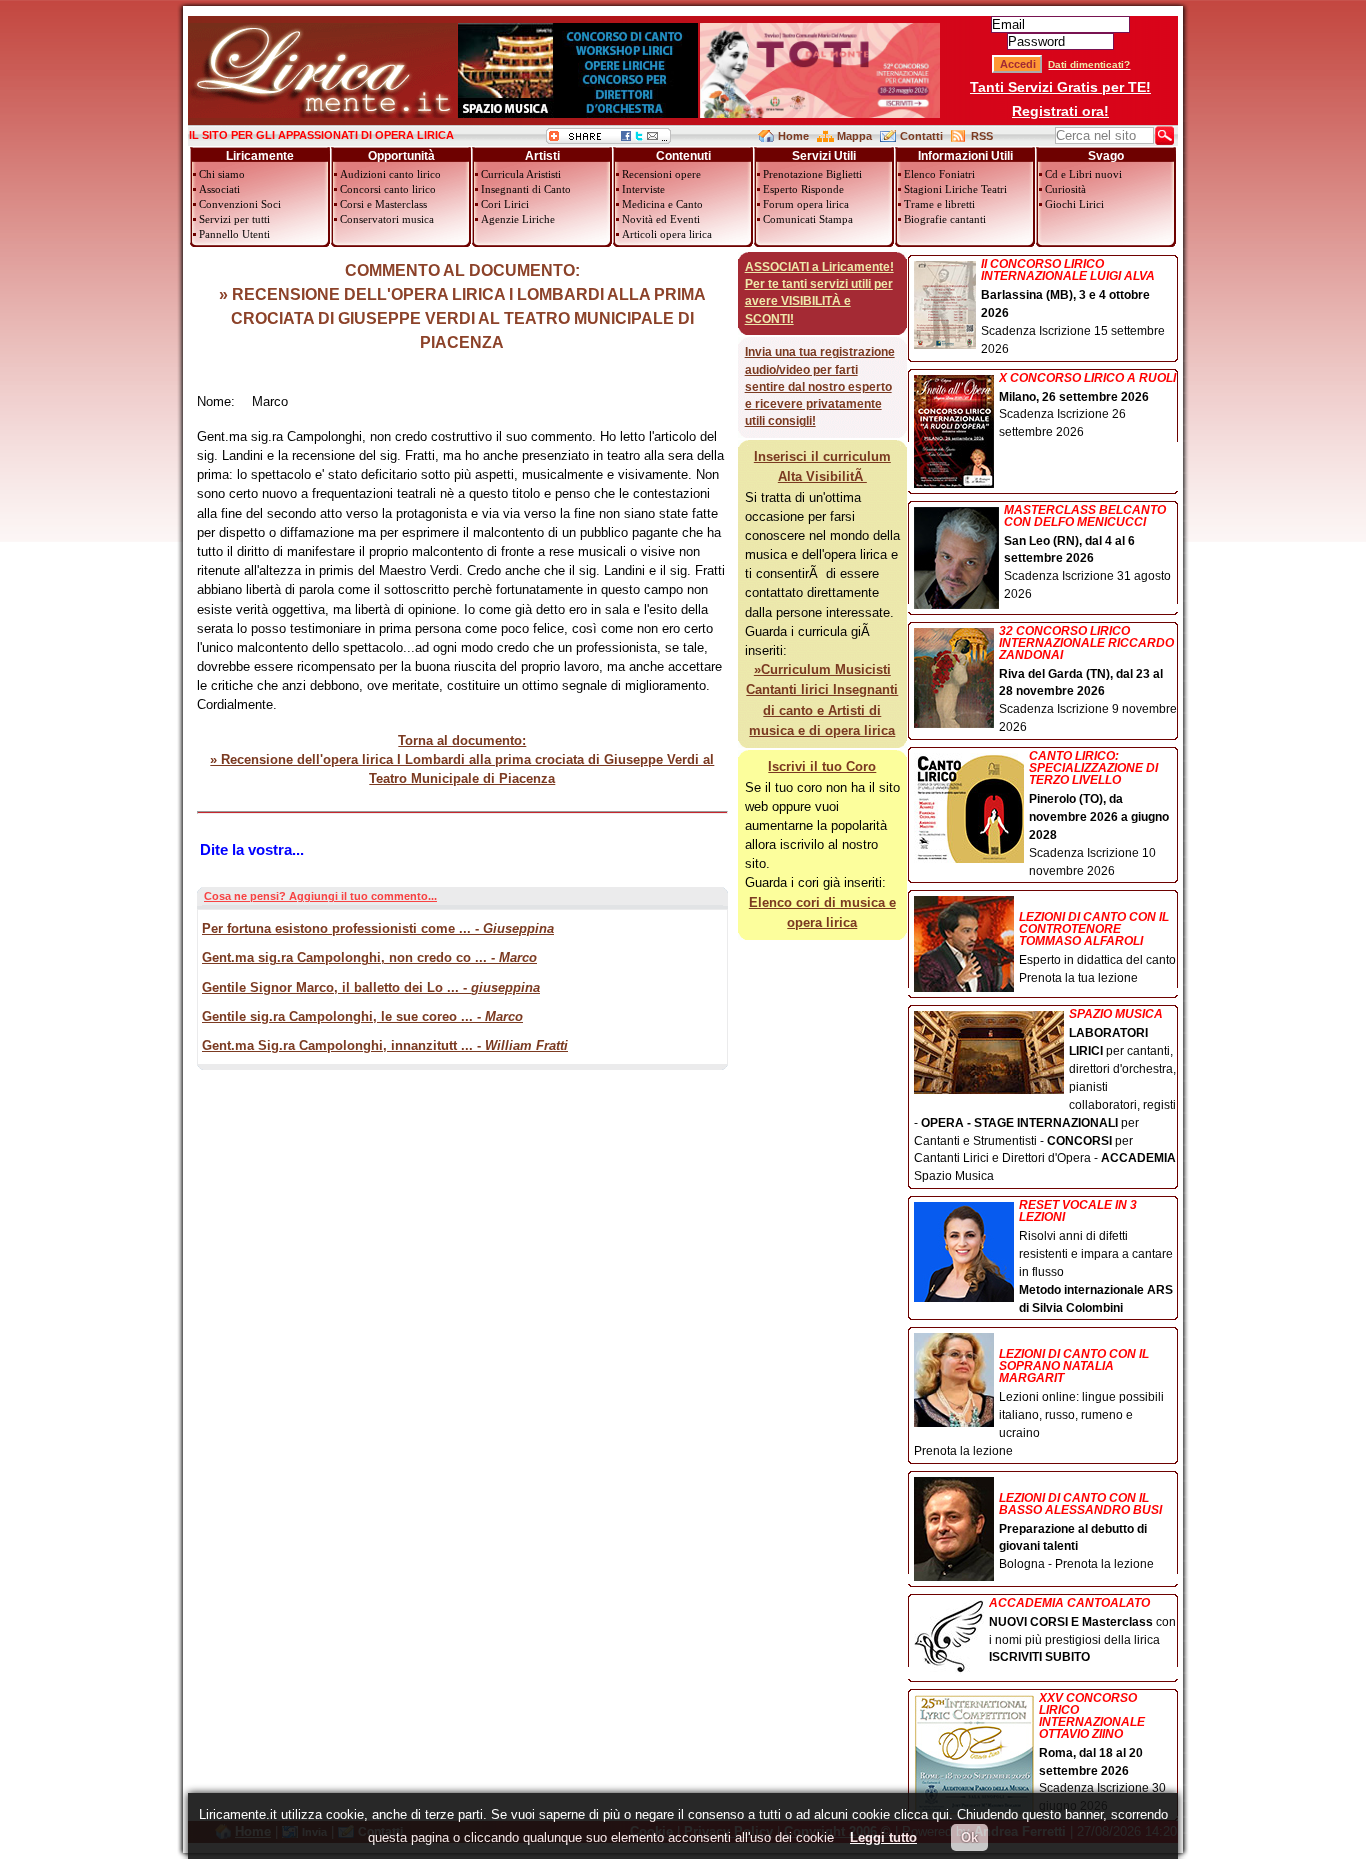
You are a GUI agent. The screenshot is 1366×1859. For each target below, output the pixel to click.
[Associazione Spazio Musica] (578, 113)
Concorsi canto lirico (388, 189)
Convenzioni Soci (240, 204)
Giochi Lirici (1074, 204)
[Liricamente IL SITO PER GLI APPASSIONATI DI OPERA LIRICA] (322, 113)
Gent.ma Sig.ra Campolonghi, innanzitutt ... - (385, 1045)
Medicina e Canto (662, 204)
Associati (219, 189)
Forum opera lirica (806, 204)
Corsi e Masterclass (383, 204)
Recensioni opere (661, 174)
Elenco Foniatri (939, 174)
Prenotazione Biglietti (812, 174)
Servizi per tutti (234, 219)
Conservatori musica (387, 219)
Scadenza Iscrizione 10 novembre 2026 (1099, 813)
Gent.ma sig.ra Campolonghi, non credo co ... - (369, 957)
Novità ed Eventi (661, 219)
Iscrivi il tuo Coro (822, 766)
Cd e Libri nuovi (1083, 174)
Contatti (921, 136)
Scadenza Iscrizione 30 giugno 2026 (1102, 1753)
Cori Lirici (505, 204)
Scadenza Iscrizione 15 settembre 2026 (1073, 307)
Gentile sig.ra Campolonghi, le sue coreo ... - (362, 1016)
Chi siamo (222, 174)
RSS (982, 136)
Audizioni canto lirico (390, 174)
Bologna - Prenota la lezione (1080, 1531)
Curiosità (1065, 189)
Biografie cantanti (945, 219)
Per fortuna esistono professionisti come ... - (378, 928)
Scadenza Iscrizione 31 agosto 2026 (1087, 553)
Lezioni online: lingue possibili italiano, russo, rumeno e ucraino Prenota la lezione (1039, 1402)
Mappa (854, 136)
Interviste (643, 189)
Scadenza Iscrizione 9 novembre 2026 (1088, 680)
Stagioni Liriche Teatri (955, 189)
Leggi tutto (883, 1837)
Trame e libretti (939, 204)
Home (793, 136)
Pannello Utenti (234, 234)
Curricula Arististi (521, 174)
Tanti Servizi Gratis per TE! (1060, 87)
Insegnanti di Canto (526, 189)
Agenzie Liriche (518, 219)
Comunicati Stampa (808, 219)
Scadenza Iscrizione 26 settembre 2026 (1087, 406)
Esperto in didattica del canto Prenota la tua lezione (1097, 947)
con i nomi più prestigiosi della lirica (1082, 1631)
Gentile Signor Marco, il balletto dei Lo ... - (371, 987)
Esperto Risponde (803, 189)
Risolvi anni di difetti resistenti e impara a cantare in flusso (1096, 1256)
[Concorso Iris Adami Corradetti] (820, 113)
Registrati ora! (1060, 111)
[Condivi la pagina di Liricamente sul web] (608, 139)
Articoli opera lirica (667, 234)
